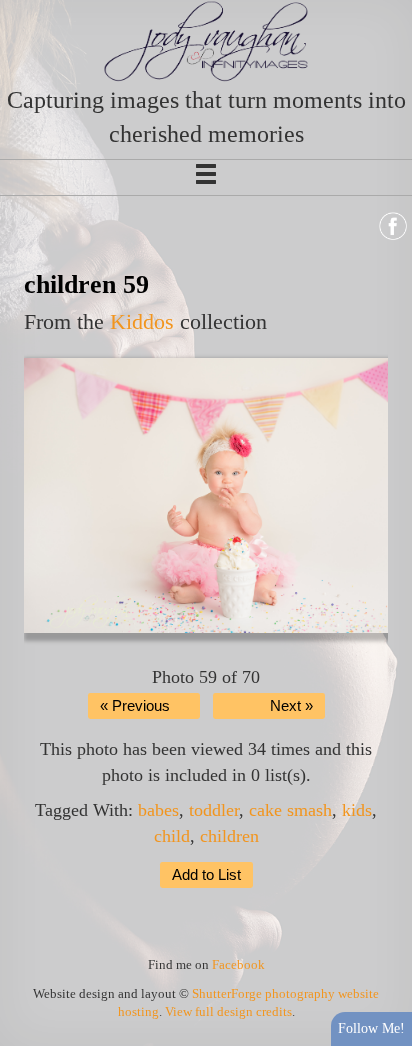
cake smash (290, 810)
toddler (214, 810)
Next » (291, 706)
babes (158, 810)
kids (357, 810)
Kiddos (142, 321)
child (172, 836)
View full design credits (228, 1011)
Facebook (238, 964)
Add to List (206, 875)
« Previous (135, 706)
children (229, 836)
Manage (385, 10)
